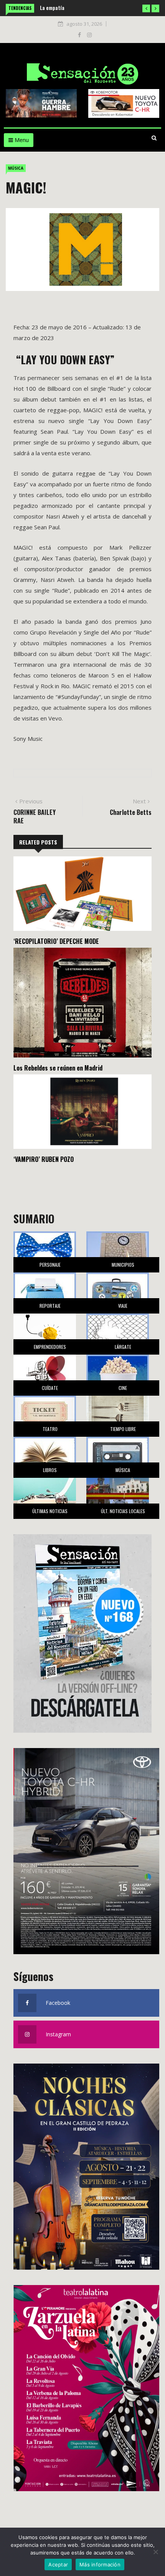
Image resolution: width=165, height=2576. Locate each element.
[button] (146, 8)
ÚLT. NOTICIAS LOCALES (123, 1511)
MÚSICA (16, 168)
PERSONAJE (50, 1265)
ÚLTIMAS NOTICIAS (50, 1511)
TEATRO (50, 1429)
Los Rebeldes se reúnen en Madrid (58, 1068)
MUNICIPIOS (123, 1265)
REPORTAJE (50, 1306)
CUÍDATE (50, 1388)
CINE (123, 1388)
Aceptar (58, 2564)
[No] (155, 2552)
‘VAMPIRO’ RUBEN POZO (44, 1159)
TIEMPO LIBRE (123, 1429)
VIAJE (123, 1306)
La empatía (52, 7)
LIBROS (50, 1470)
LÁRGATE (123, 1347)
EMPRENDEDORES (50, 1347)
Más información (100, 2564)
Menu (21, 140)
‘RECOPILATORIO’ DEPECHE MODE (56, 941)
